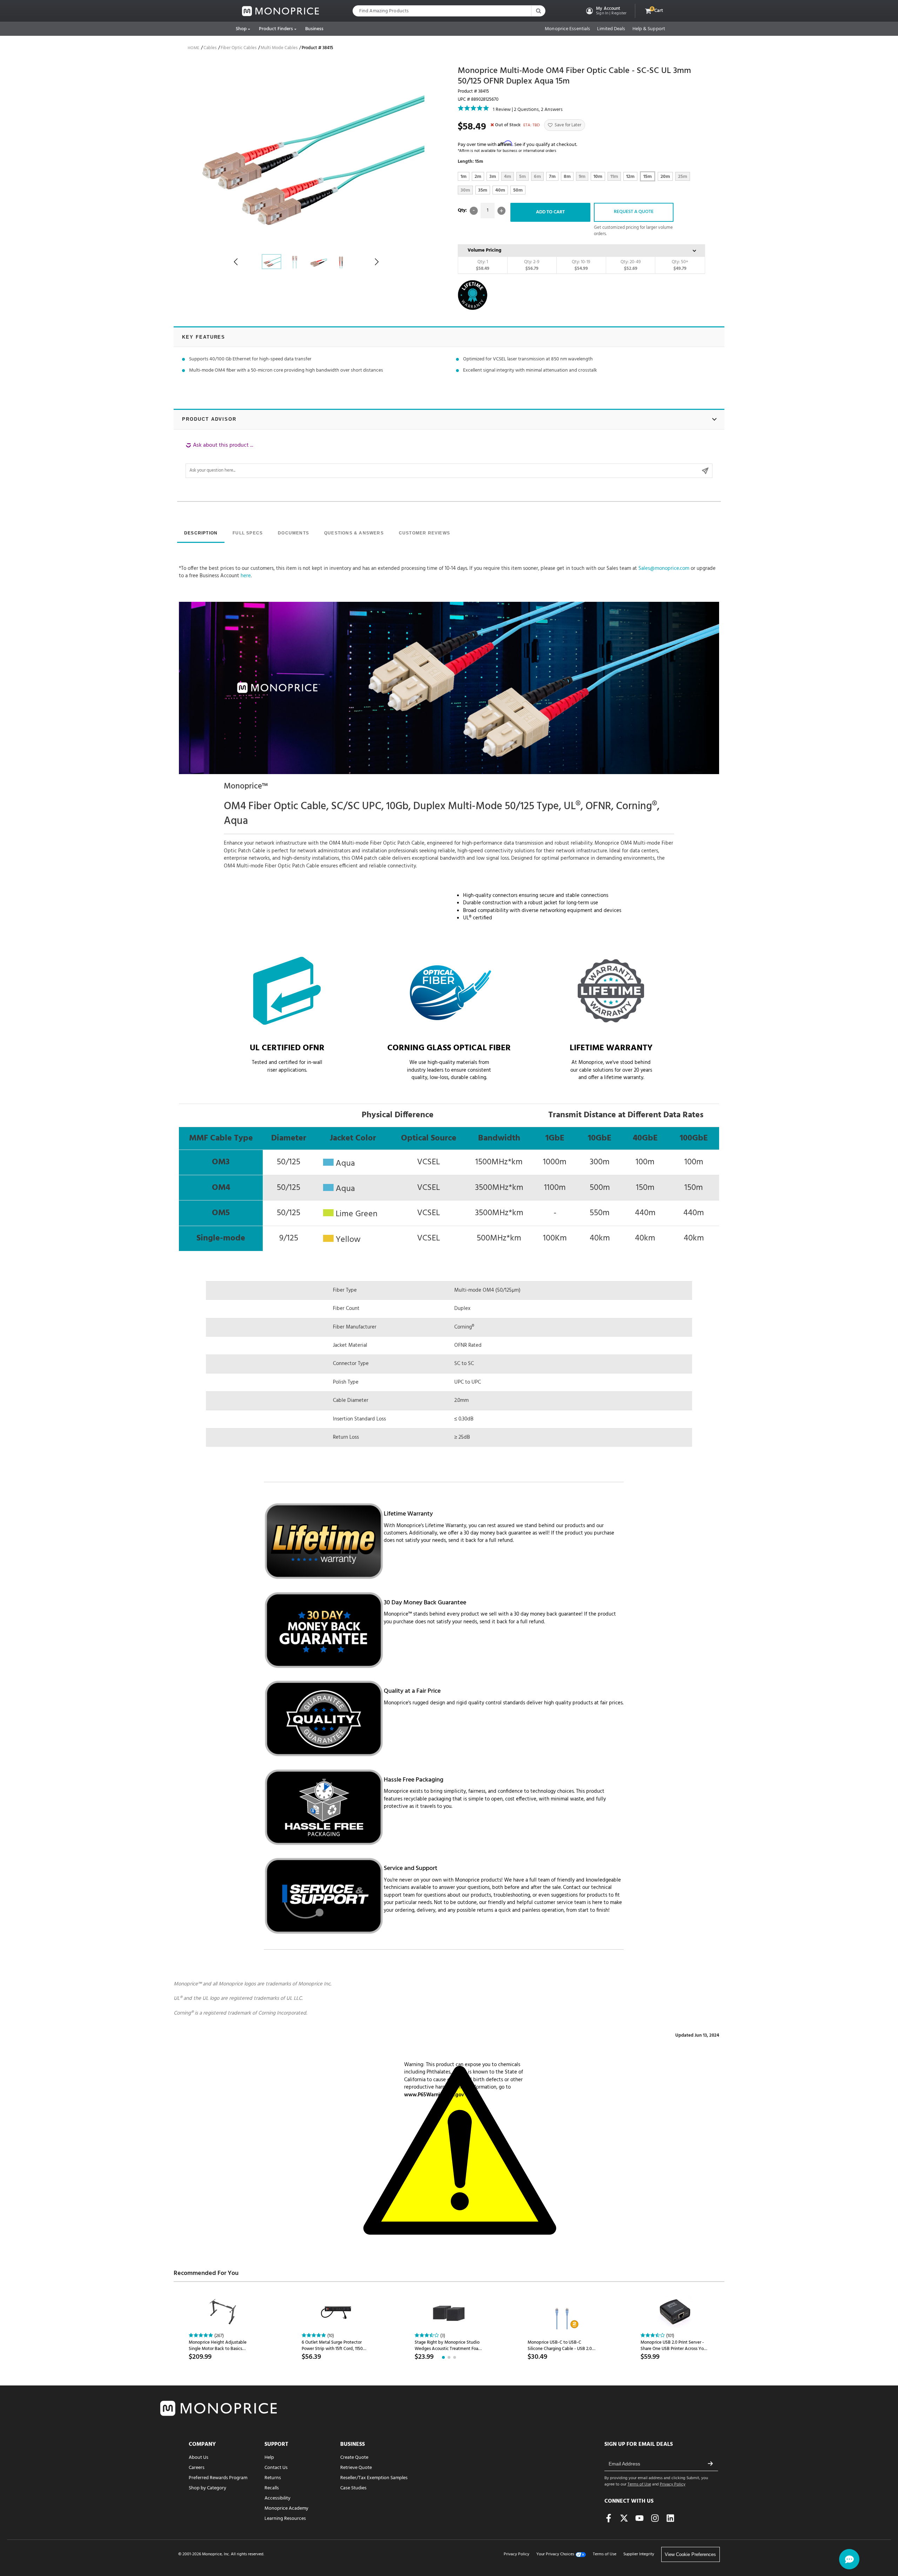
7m (552, 177)
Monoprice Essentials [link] (567, 29)
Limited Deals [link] (611, 29)
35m (483, 190)
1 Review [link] (502, 110)
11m (614, 177)
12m (630, 177)
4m (508, 177)
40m (500, 190)
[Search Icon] (538, 11)
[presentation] (201, 534)
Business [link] (314, 29)
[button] (606, 11)
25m (683, 177)
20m (665, 177)
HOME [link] (193, 48)
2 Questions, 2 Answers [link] (538, 110)
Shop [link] (241, 29)
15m (648, 177)
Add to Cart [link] (550, 212)
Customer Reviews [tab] (424, 533)
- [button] (474, 211)
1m (464, 177)
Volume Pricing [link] (484, 250)
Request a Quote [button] (634, 212)
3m (493, 177)
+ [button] (501, 211)
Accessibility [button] (277, 2498)
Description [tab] (201, 533)
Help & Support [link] (649, 29)
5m (522, 177)
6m (537, 177)
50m (518, 190)
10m (598, 177)
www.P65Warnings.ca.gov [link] (434, 2095)
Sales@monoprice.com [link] (664, 568)
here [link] (246, 576)
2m (478, 177)
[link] (281, 11)
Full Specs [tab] (248, 533)
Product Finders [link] (276, 29)
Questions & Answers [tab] (354, 533)
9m (582, 177)
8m (567, 177)
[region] (449, 460)
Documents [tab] (293, 533)
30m (465, 190)
